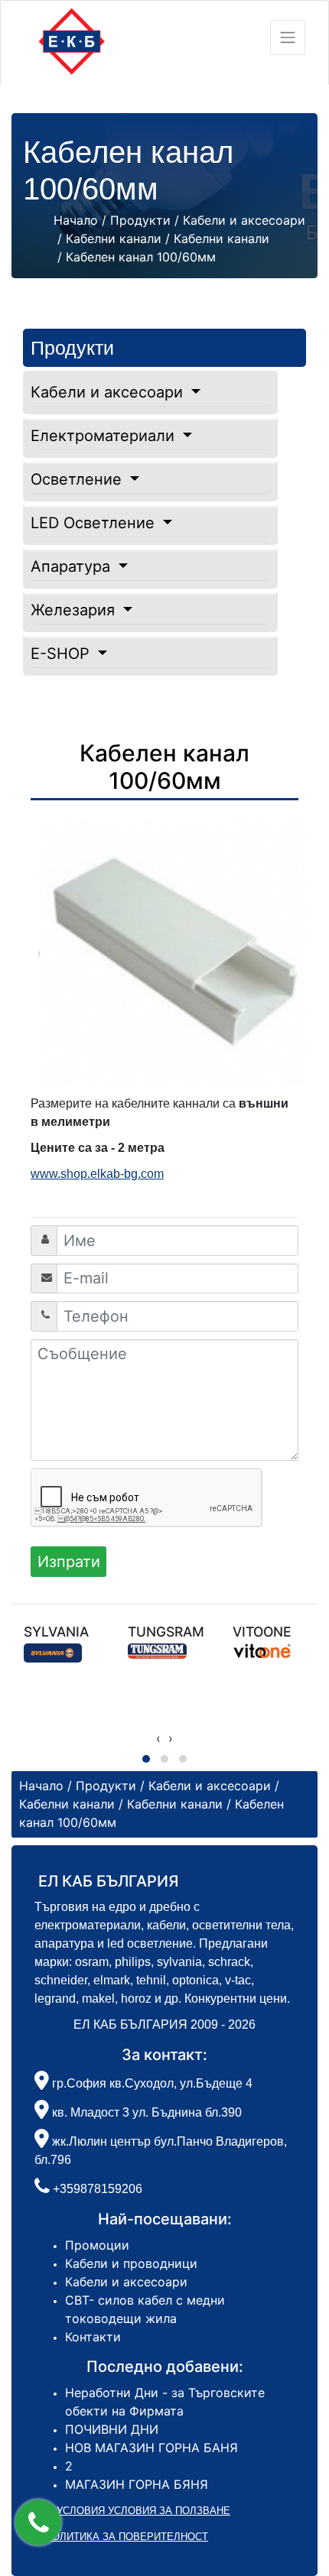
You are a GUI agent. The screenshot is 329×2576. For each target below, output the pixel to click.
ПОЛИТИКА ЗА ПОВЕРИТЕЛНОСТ (127, 2537)
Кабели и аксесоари (109, 392)
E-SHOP (62, 654)
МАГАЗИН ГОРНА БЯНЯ (137, 2484)
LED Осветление (95, 523)
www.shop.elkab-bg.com (97, 1174)
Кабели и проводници (131, 2263)
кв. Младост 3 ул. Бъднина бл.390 (145, 2112)
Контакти (93, 2337)
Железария (75, 610)
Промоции (97, 2245)
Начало (76, 220)
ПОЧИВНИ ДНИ (112, 2429)
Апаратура (73, 566)
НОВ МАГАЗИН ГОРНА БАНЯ (151, 2448)
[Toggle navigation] (288, 37)
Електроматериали (105, 436)
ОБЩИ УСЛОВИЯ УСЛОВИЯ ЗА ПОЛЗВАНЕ (127, 2511)
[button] (38, 2522)
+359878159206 (98, 2189)
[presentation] (158, 1738)
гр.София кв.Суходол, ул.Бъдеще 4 (151, 2083)
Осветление (78, 479)
